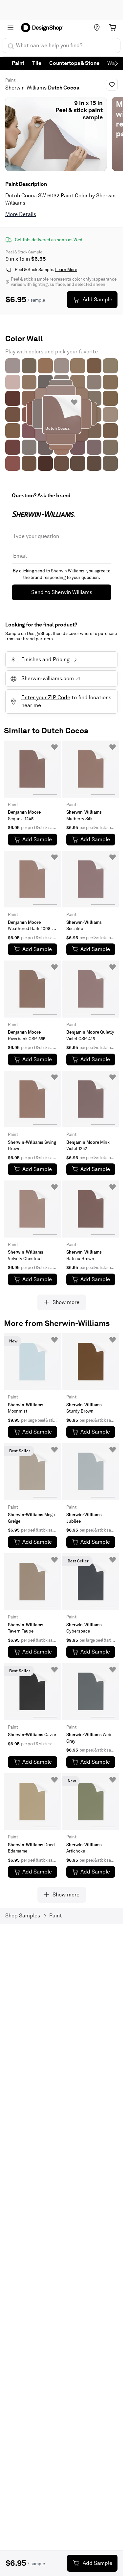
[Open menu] (11, 28)
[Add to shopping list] (74, 402)
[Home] (44, 28)
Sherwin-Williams (26, 88)
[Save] (112, 85)
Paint (18, 63)
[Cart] (113, 28)
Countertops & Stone (74, 63)
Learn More (66, 270)
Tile (37, 63)
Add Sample (97, 299)
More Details (21, 214)
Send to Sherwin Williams (62, 592)
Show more (66, 1302)
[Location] (97, 28)
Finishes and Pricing (41, 659)
